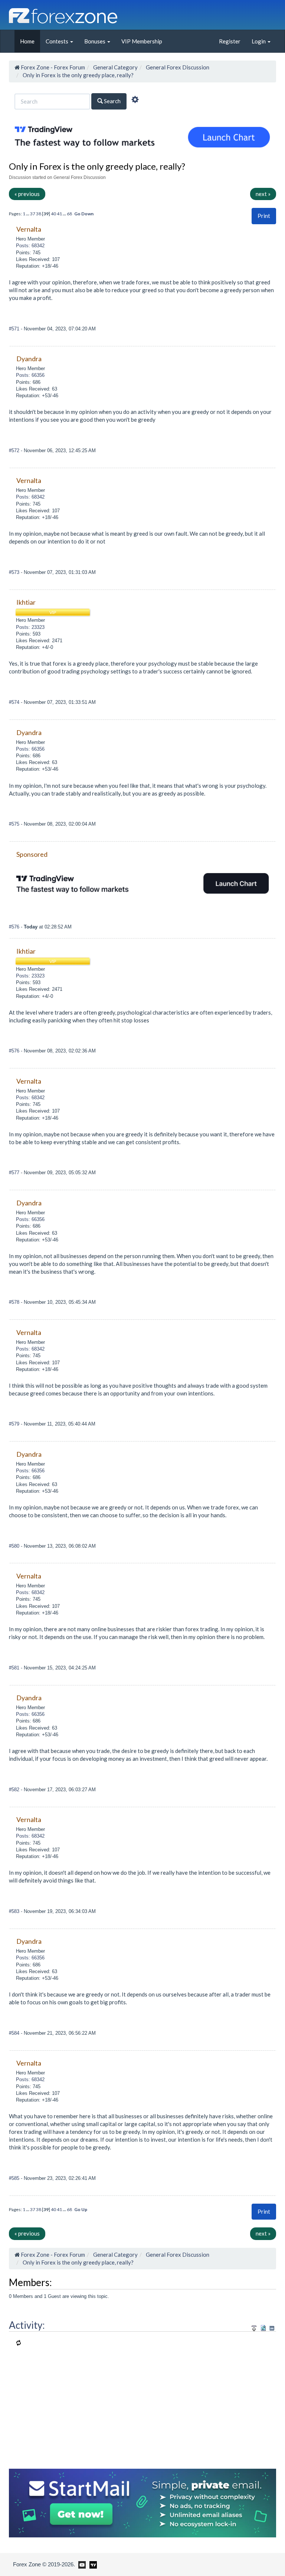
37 (33, 214)
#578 (15, 1302)
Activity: (27, 2325)
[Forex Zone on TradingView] (92, 2564)
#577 (15, 1173)
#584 (15, 2033)
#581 (15, 1668)
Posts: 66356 (30, 375)
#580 (15, 1546)
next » (263, 194)
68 (69, 214)
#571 (15, 329)
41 (59, 214)
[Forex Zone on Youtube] (81, 2564)
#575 (15, 824)
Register (230, 41)
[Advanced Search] (135, 101)
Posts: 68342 (30, 246)
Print (264, 216)
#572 (15, 450)
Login (259, 41)
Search (112, 101)
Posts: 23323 (30, 627)
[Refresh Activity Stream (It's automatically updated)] (263, 2327)
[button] (264, 216)
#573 (15, 572)
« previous (27, 194)
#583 (15, 1911)
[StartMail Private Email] (142, 2502)
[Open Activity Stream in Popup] (254, 2327)
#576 (15, 927)
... (28, 214)
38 (39, 214)
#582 (15, 1790)
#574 (15, 702)
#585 (15, 2178)
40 (53, 214)
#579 (15, 1424)
